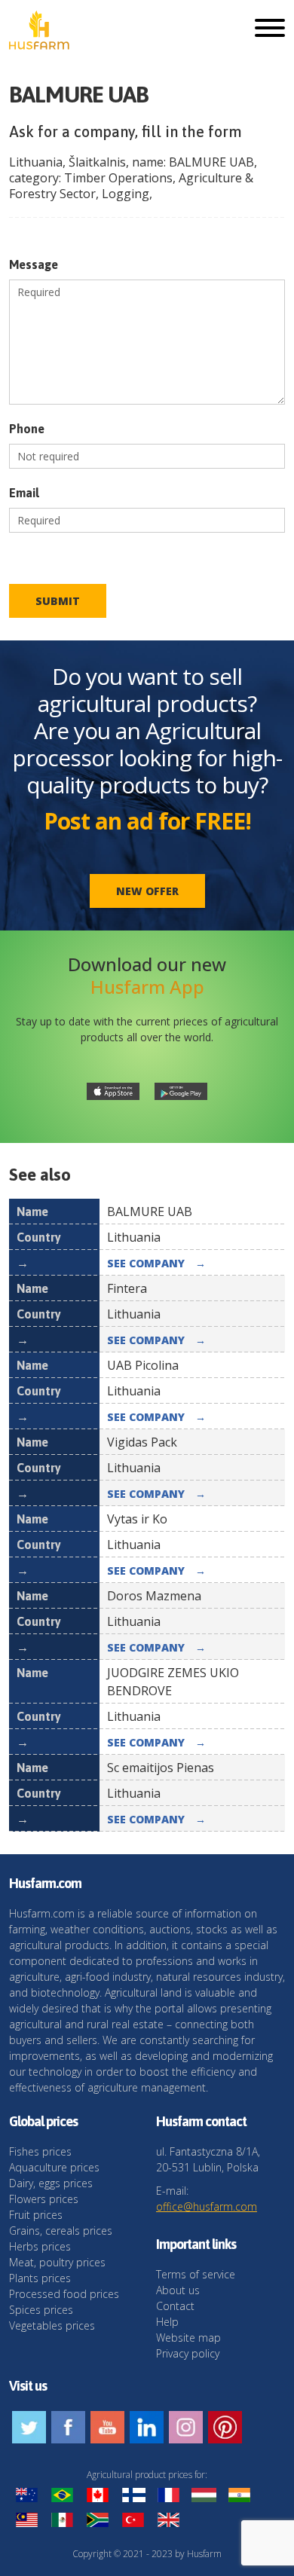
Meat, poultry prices (57, 2262)
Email (24, 493)
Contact (175, 2306)
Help (167, 2322)
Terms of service (196, 2274)
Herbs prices (40, 2246)
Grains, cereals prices (61, 2231)
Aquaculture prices (54, 2167)
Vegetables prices (52, 2325)
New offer (147, 891)
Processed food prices (64, 2294)
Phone (27, 429)
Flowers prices (44, 2199)
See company (156, 1263)
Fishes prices (40, 2151)
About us (178, 2290)
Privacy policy (188, 2353)
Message (34, 264)
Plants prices (40, 2278)
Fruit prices (36, 2215)
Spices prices (41, 2310)
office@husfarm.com (207, 2206)
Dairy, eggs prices (51, 2183)
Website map (188, 2338)
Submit (58, 601)
